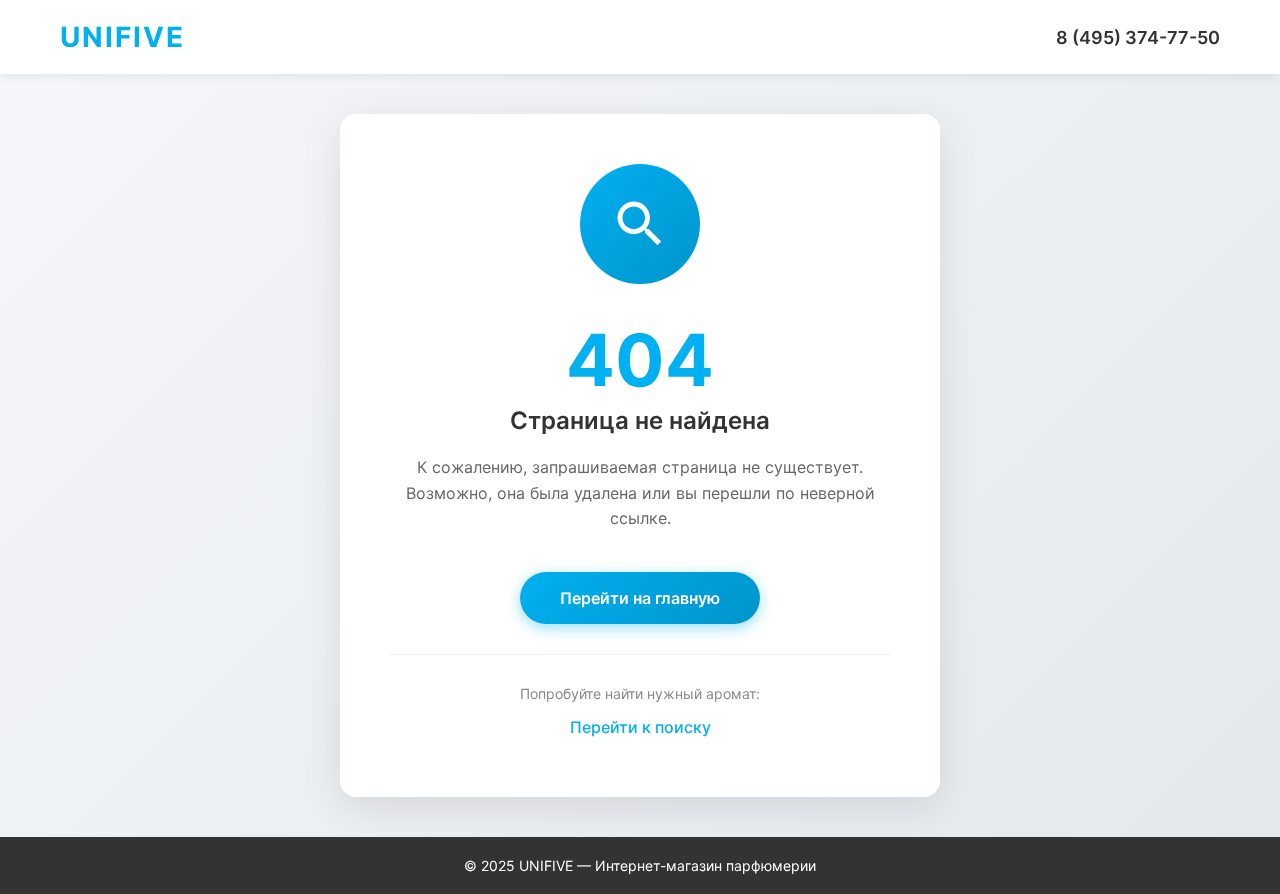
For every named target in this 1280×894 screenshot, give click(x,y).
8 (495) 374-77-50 (1138, 37)
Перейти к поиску (640, 727)
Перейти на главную (640, 598)
